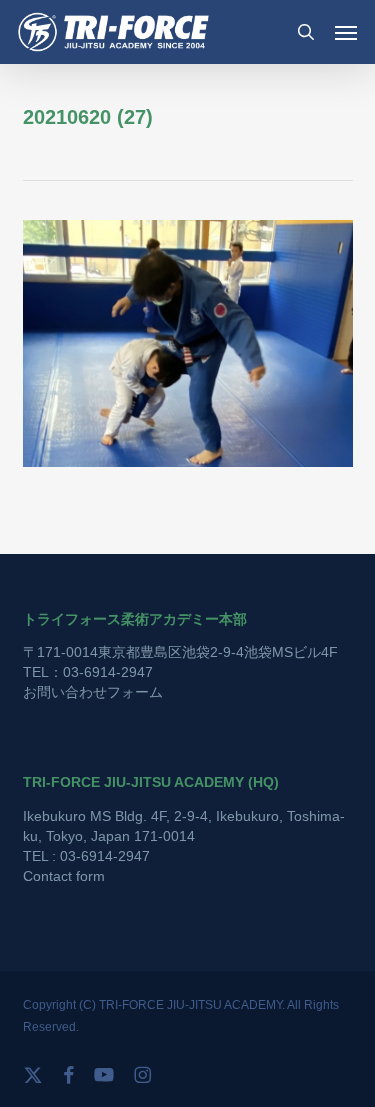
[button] (346, 32)
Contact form (64, 876)
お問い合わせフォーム (93, 692)
